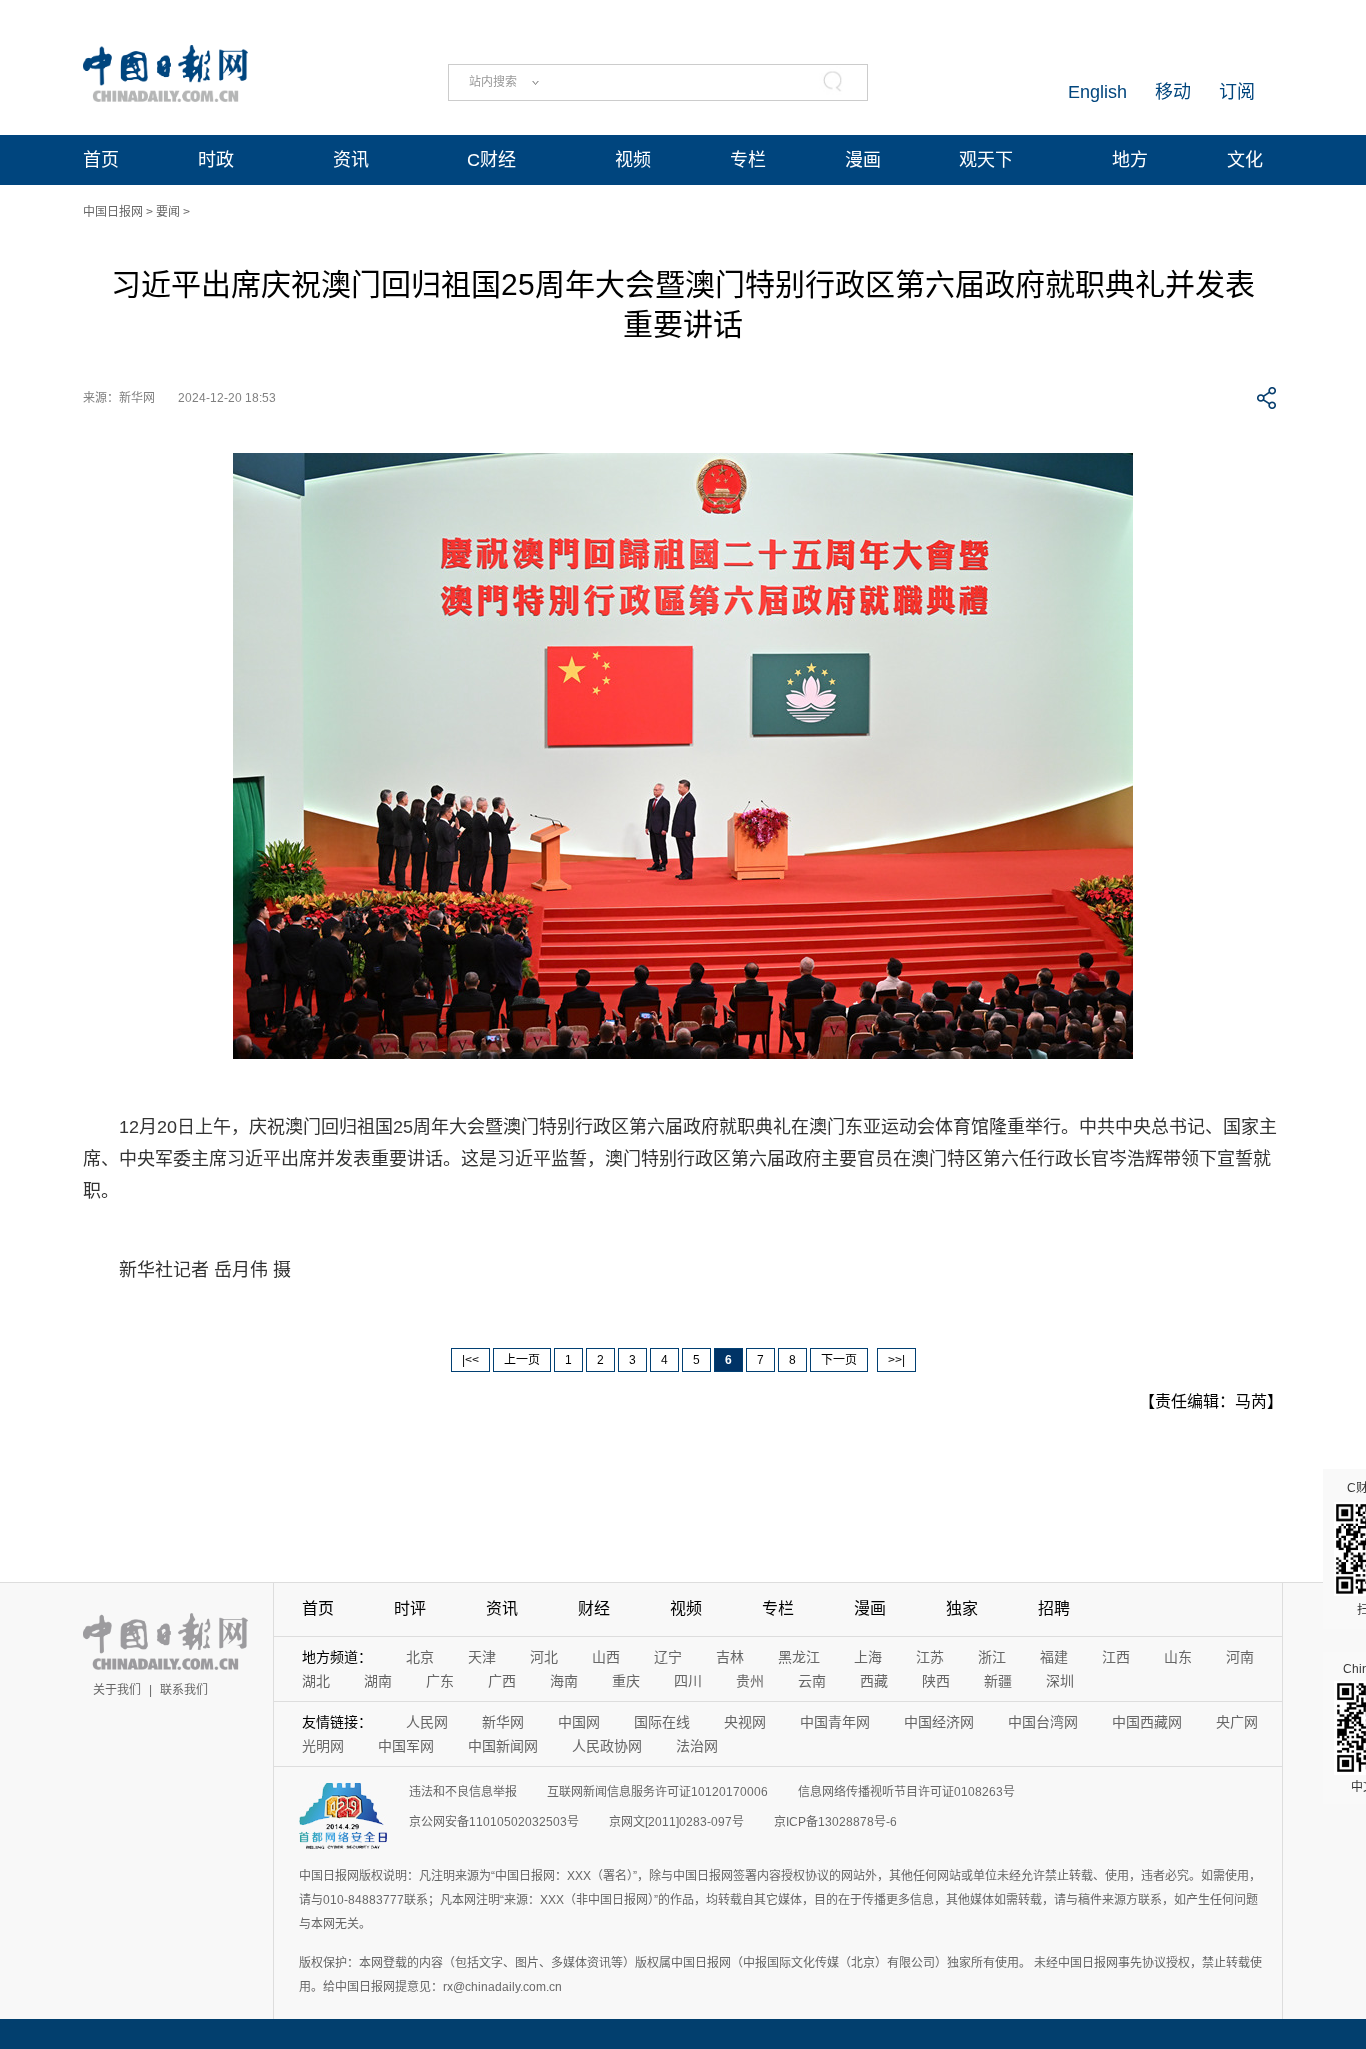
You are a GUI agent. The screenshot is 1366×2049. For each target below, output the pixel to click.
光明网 (323, 1746)
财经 (594, 1608)
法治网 (697, 1746)
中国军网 (406, 1746)
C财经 (491, 160)
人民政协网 (607, 1746)
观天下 (986, 160)
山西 (606, 1657)
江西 (1116, 1657)
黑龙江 (799, 1657)
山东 (1178, 1657)
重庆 (626, 1681)
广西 (502, 1681)
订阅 (1237, 92)
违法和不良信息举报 (463, 1792)
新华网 (503, 1722)
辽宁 (668, 1657)
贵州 (750, 1681)
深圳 (1060, 1681)
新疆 (998, 1681)
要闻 (168, 212)
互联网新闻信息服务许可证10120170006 (657, 1792)
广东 (440, 1681)
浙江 (992, 1657)
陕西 (936, 1681)
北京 (420, 1657)
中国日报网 (113, 212)
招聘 (1054, 1608)
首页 (101, 160)
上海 (868, 1657)
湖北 (316, 1681)
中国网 (579, 1722)
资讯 (351, 160)
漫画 (863, 160)
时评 (410, 1608)
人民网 (427, 1722)
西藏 (874, 1681)
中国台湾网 (1043, 1722)
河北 (544, 1657)
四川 (688, 1681)
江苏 (930, 1657)
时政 (216, 160)
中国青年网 (835, 1722)
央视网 (745, 1722)
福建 (1054, 1657)
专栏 (748, 160)
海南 (564, 1681)
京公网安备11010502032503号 (494, 1822)
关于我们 (117, 1690)
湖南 (378, 1681)
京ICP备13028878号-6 (835, 1822)
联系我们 (184, 1690)
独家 (962, 1608)
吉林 (730, 1657)
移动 (1173, 92)
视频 (633, 160)
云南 (812, 1681)
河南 (1240, 1657)
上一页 (522, 1360)
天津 (482, 1657)
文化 (1245, 160)
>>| (896, 1360)
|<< (470, 1360)
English (1097, 92)
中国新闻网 (503, 1746)
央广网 (1237, 1722)
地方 (1130, 160)
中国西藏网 (1147, 1722)
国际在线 (662, 1722)
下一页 (839, 1360)
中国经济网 (939, 1722)
